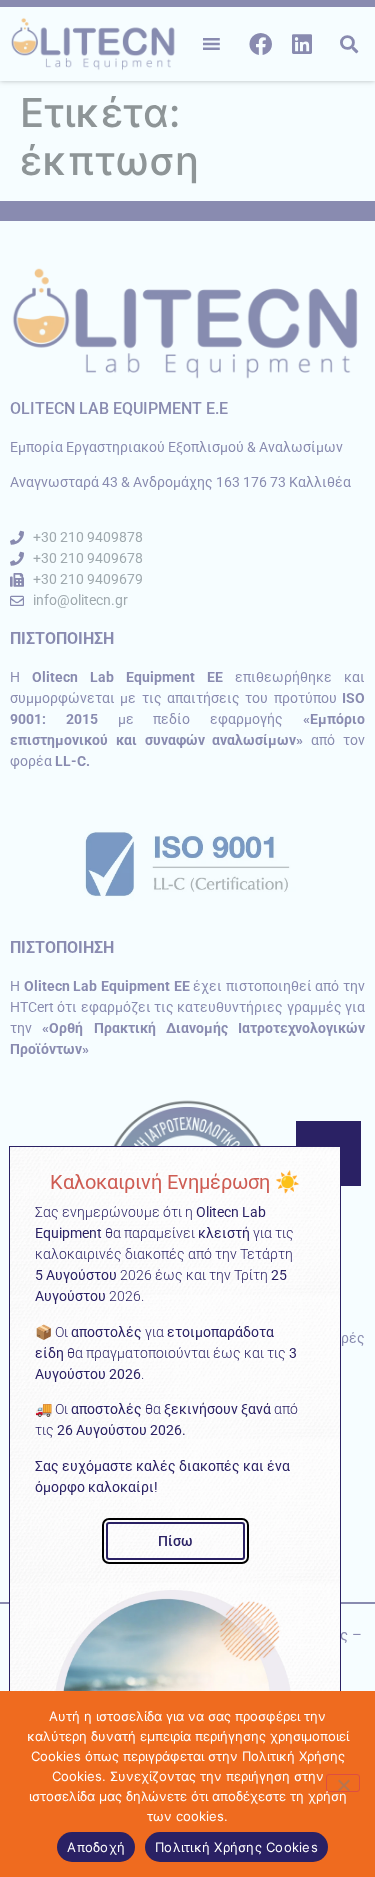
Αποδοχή (96, 1847)
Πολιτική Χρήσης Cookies (236, 1847)
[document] (187, 938)
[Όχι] (343, 1783)
